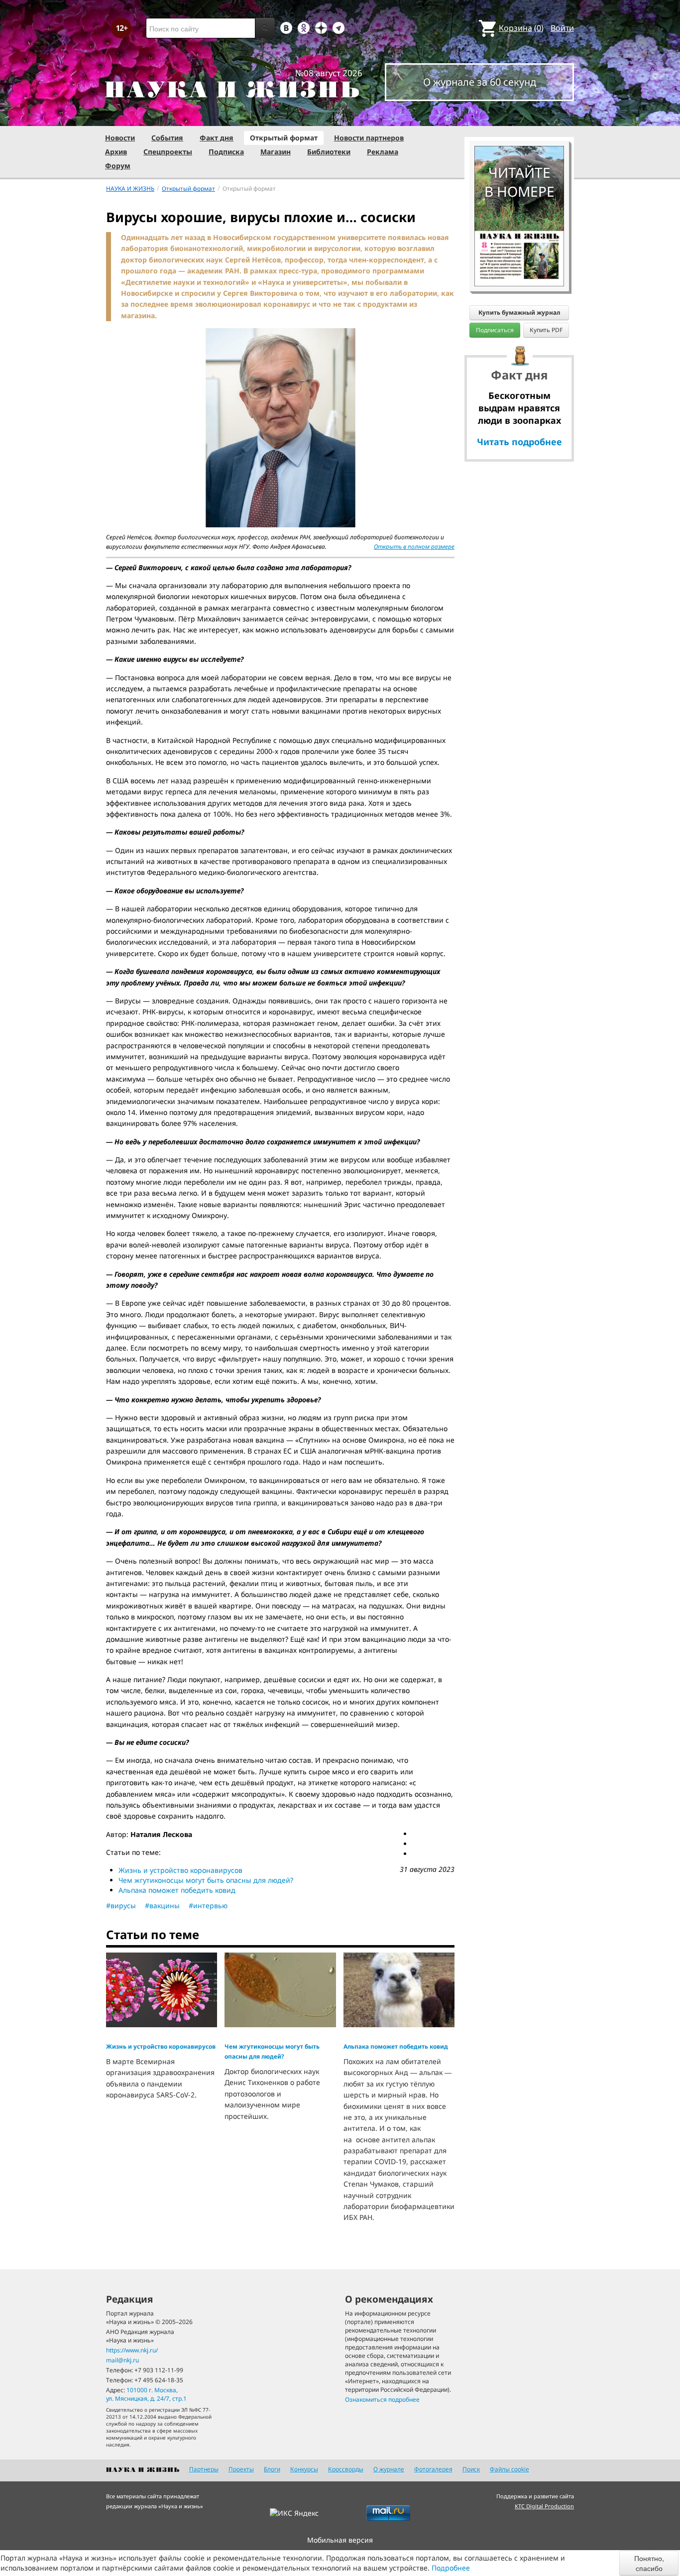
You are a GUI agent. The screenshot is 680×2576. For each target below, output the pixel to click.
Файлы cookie (510, 2469)
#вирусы (121, 1905)
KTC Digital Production (544, 2506)
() (521, 28)
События (167, 138)
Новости (120, 138)
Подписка (226, 152)
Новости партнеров (369, 138)
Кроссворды (346, 2469)
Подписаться (495, 330)
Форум (118, 166)
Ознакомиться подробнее (382, 2399)
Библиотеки (329, 152)
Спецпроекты (168, 152)
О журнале (389, 2469)
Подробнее (451, 2568)
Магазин (276, 152)
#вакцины (162, 1905)
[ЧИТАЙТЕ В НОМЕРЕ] (519, 117)
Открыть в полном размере (414, 547)
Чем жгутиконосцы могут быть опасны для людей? (206, 1880)
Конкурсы (304, 2469)
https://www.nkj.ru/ (132, 2350)
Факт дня (217, 138)
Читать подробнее (519, 442)
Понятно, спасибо (649, 2563)
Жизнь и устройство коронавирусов (180, 1870)
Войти (562, 28)
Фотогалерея (433, 2469)
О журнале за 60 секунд (480, 82)
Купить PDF (546, 330)
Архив (116, 152)
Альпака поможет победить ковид (177, 1890)
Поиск (471, 2469)
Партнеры (204, 2469)
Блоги (272, 2469)
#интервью (208, 1905)
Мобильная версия (340, 2540)
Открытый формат (284, 138)
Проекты (241, 2469)
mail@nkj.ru (122, 2360)
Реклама (383, 152)
